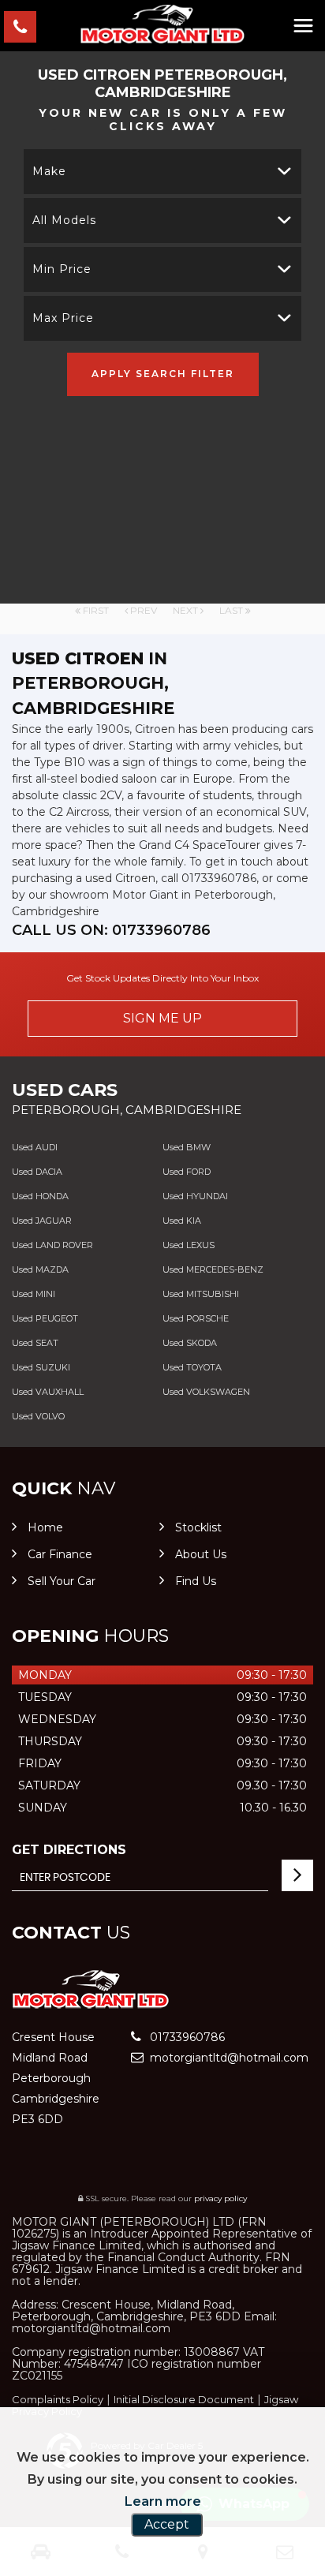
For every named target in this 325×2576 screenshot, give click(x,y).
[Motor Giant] (162, 24)
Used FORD (187, 1172)
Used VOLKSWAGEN (206, 1392)
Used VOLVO (38, 1416)
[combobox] (162, 172)
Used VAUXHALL (48, 1392)
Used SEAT (35, 1343)
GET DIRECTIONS (69, 1850)
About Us (201, 1554)
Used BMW (187, 1147)
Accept (167, 2524)
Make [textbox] (49, 171)
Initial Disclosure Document (184, 2399)
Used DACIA (37, 1172)
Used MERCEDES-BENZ (213, 1269)
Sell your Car (62, 1581)
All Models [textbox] (64, 220)
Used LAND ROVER (52, 1245)
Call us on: (111, 930)
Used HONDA (40, 1196)
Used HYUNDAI (195, 1196)
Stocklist (198, 1527)
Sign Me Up (162, 1018)
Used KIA (182, 1221)
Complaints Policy (58, 2399)
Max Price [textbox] (63, 318)
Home (45, 1527)
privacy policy (220, 2198)
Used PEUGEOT (45, 1318)
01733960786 (186, 2037)
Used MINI (34, 1294)
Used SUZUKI (41, 1367)
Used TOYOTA (192, 1367)
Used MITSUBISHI (201, 1294)
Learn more (163, 2501)
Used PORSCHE (196, 1318)
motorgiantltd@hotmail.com (228, 2058)
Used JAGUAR (42, 1221)
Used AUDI (35, 1147)
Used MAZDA (40, 1269)
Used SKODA (190, 1343)
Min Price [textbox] (62, 269)
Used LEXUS (189, 1245)
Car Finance (60, 1554)
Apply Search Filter (163, 374)
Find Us (196, 1581)
